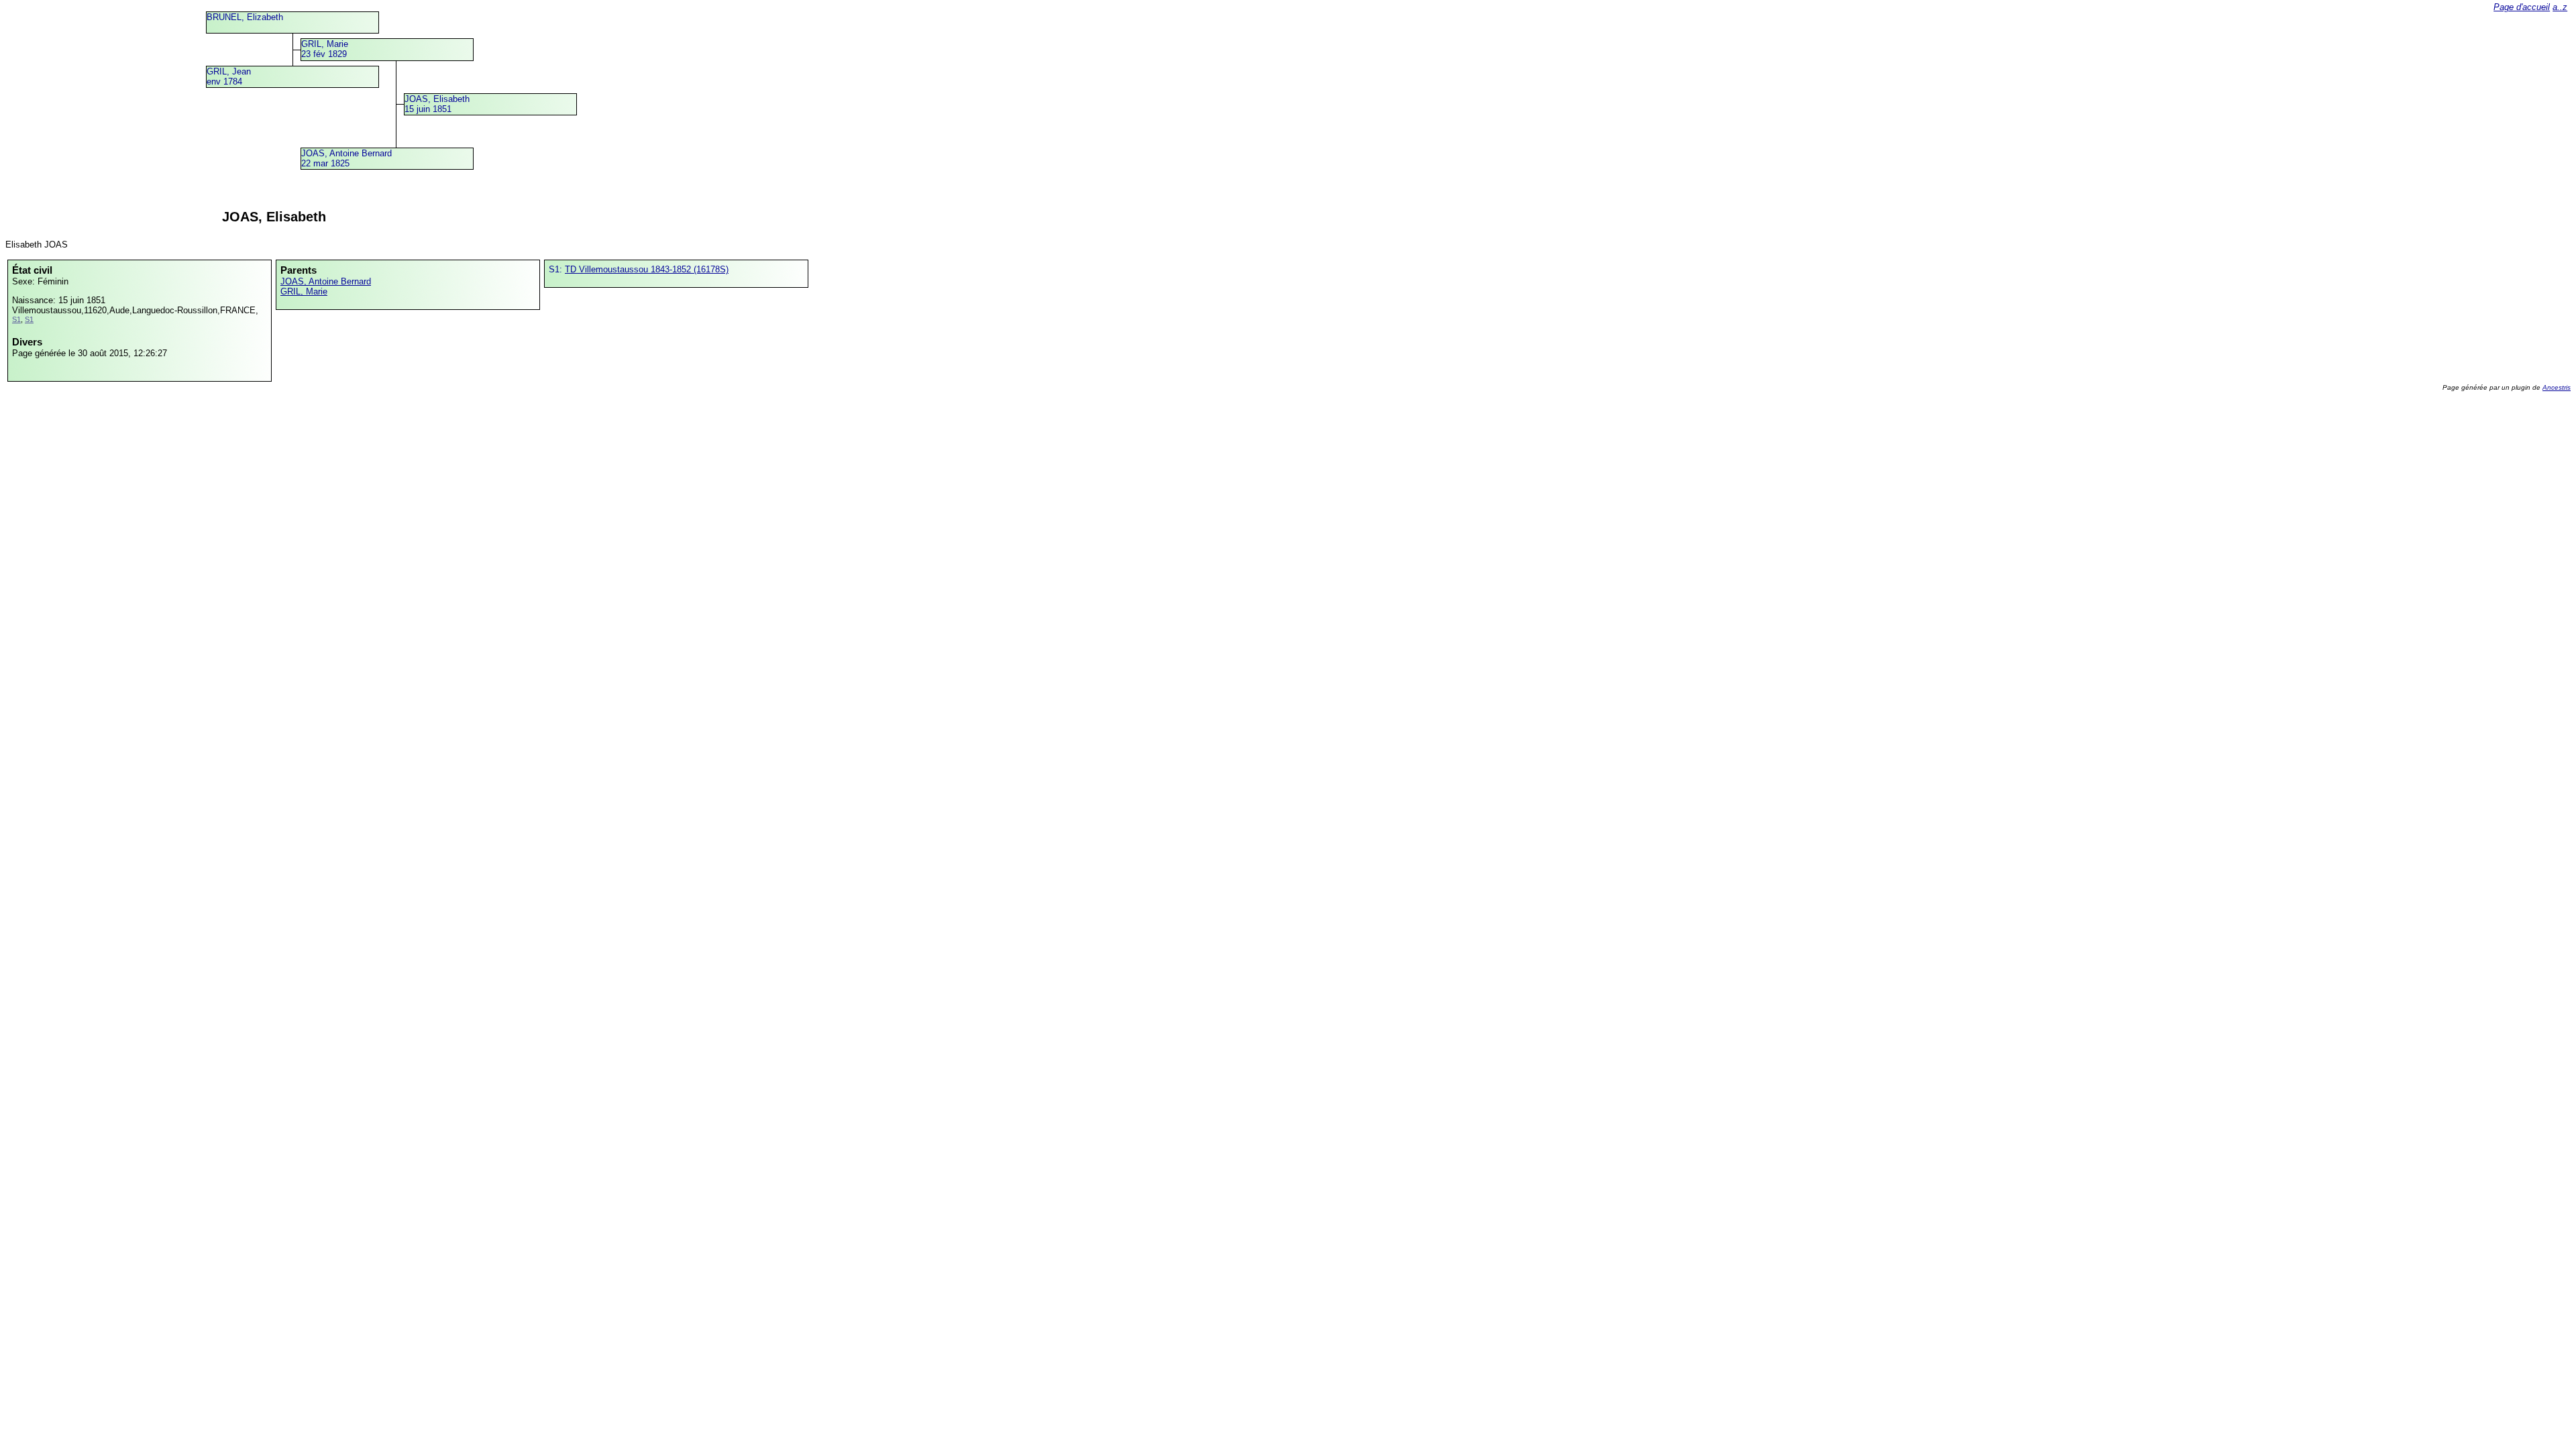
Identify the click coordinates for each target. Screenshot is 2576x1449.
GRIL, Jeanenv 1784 (229, 76)
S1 (16, 319)
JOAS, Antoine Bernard (326, 281)
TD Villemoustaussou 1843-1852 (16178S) (647, 269)
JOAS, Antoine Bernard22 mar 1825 (346, 158)
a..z (2560, 7)
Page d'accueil (2522, 7)
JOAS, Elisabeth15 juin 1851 (437, 104)
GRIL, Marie (304, 291)
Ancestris (2557, 387)
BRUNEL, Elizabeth (245, 17)
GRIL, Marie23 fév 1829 (325, 49)
